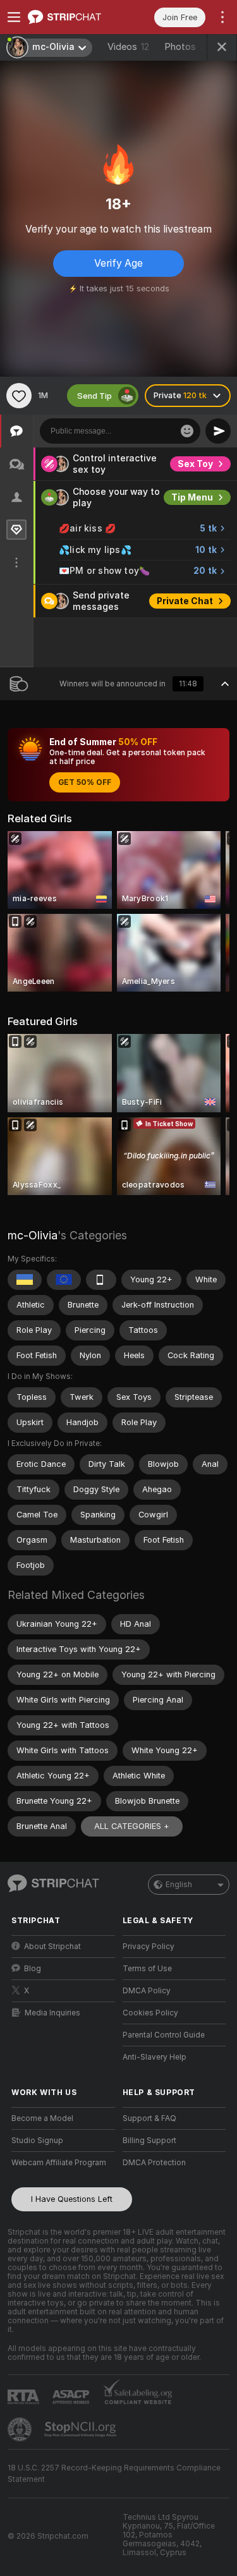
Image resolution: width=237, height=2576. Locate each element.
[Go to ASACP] (72, 2397)
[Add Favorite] (19, 396)
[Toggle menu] (14, 17)
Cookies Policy (150, 2013)
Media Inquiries (52, 2013)
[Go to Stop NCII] (82, 2429)
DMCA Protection (154, 2163)
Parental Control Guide (164, 2035)
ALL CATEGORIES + (132, 1826)
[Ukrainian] (25, 1280)
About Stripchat (52, 1947)
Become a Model (42, 2118)
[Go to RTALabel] (25, 2397)
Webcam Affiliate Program (59, 2163)
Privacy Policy (149, 1947)
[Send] (218, 431)
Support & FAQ (149, 2118)
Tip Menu (192, 497)
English (179, 1885)
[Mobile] (101, 1280)
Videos (128, 47)
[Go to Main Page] (73, 17)
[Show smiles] (187, 431)
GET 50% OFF (85, 782)
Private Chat (185, 601)
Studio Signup (37, 2141)
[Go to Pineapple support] (21, 2429)
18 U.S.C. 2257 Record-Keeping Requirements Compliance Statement (114, 2474)
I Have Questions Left (72, 2199)
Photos (190, 47)
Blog (33, 1969)
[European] (64, 1280)
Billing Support (149, 2141)
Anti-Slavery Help (155, 2057)
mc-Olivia (33, 1235)
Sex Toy (195, 464)
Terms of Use (147, 1969)
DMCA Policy (147, 1991)
